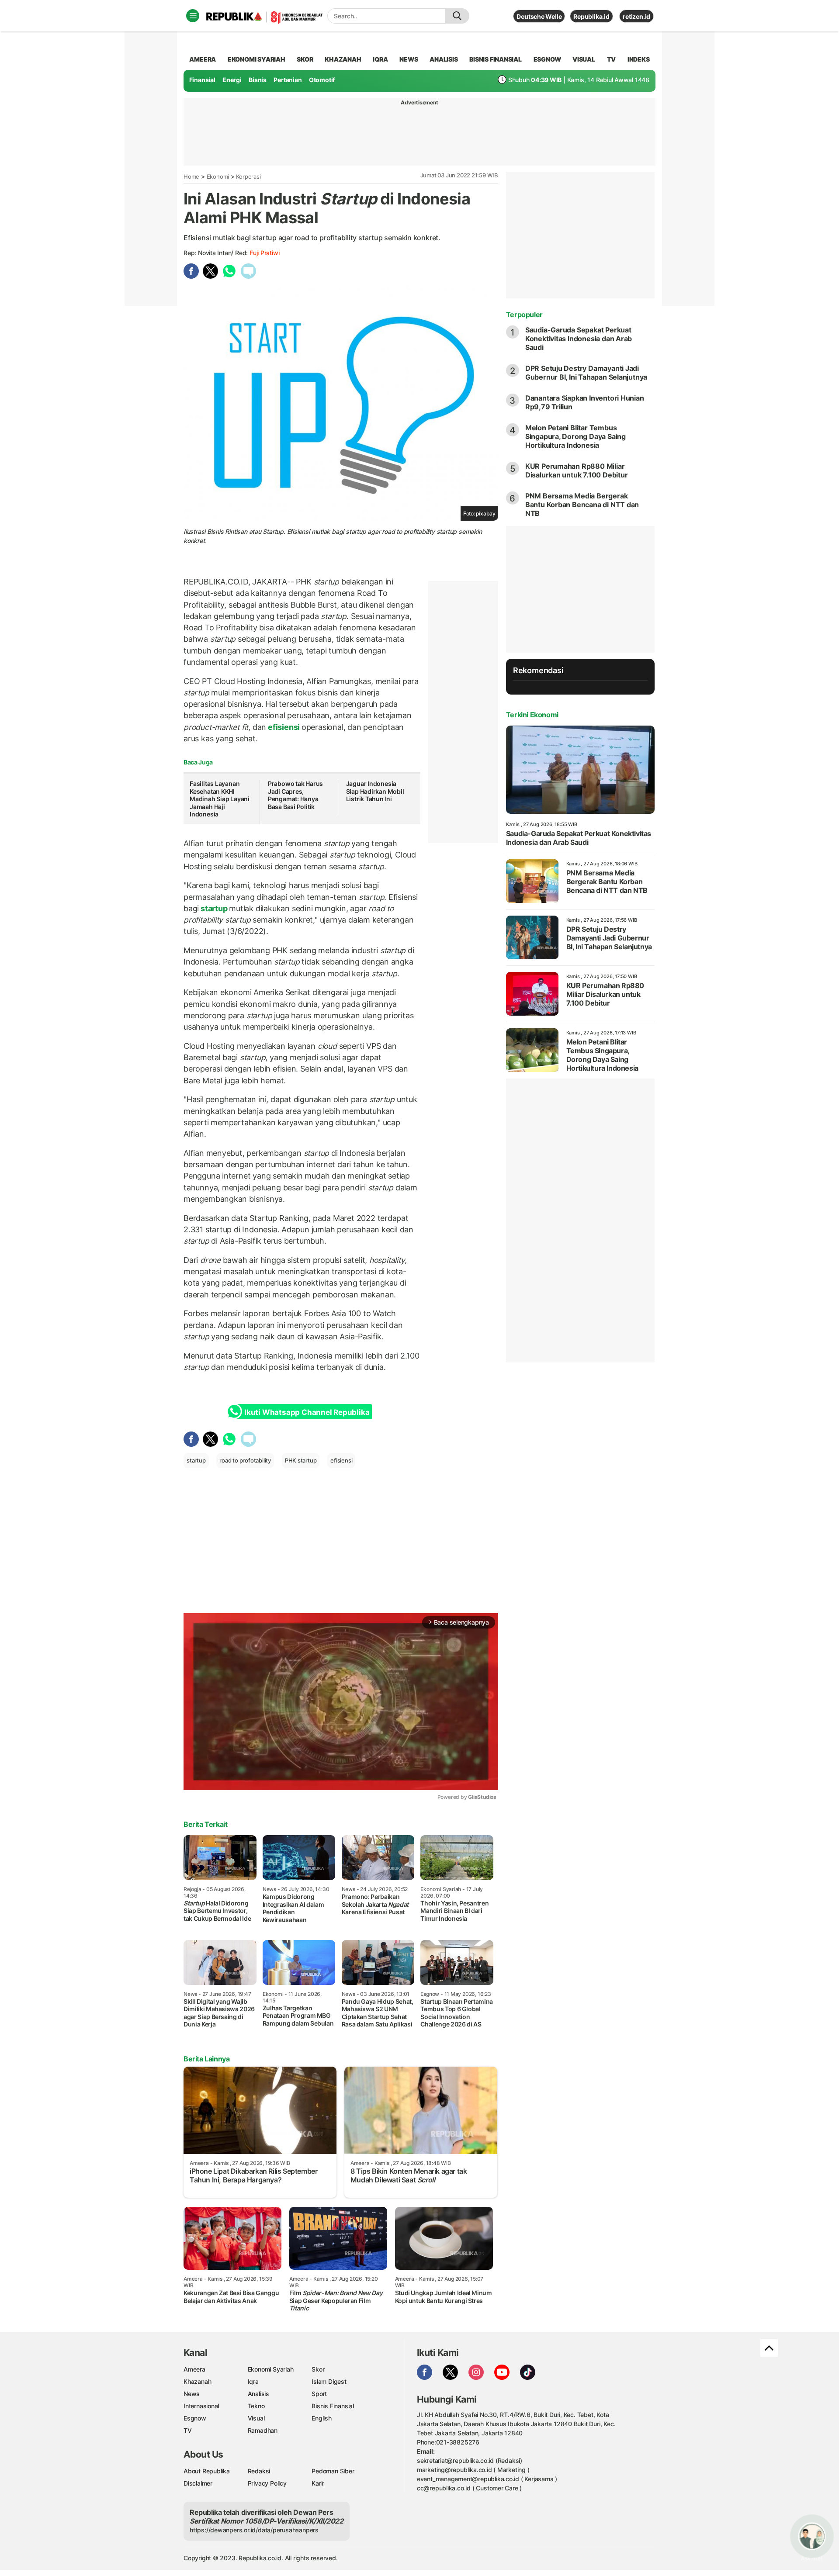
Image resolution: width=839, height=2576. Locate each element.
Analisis (258, 2394)
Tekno (256, 2406)
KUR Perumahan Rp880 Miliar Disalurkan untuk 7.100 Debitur (577, 470)
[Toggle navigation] (193, 16)
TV (612, 59)
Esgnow (195, 2418)
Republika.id (591, 16)
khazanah (343, 59)
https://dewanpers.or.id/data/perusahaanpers (254, 2530)
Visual (256, 2418)
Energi (232, 80)
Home (191, 176)
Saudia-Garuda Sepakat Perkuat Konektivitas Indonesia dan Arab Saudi (579, 339)
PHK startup (301, 1460)
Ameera (194, 2369)
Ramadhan (263, 2430)
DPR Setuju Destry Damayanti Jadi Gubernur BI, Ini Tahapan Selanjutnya (586, 373)
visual (584, 59)
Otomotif (322, 80)
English (322, 2418)
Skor (318, 2369)
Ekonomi (218, 176)
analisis (444, 59)
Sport (319, 2394)
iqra (380, 59)
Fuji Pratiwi (264, 253)
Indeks (639, 59)
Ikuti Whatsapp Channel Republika (307, 1412)
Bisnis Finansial (496, 59)
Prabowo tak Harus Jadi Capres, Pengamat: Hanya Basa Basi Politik (295, 795)
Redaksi (259, 2471)
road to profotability (245, 1460)
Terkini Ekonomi (532, 715)
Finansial (202, 80)
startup (214, 908)
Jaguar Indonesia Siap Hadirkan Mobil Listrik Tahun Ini (375, 791)
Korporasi (248, 176)
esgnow (547, 59)
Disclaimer (198, 2483)
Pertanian (288, 80)
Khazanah (197, 2381)
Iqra (253, 2381)
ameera (203, 59)
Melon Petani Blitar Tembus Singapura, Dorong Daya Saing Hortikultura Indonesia (576, 436)
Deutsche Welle (539, 16)
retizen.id (636, 16)
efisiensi (284, 727)
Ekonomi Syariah (257, 59)
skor (305, 59)
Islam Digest (329, 2381)
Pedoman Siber (333, 2471)
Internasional (201, 2406)
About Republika (207, 2471)
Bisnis (258, 80)
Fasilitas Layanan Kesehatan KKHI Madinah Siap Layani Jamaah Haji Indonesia (220, 799)
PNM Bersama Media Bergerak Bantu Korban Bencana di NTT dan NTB (582, 505)
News (192, 2394)
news (409, 59)
